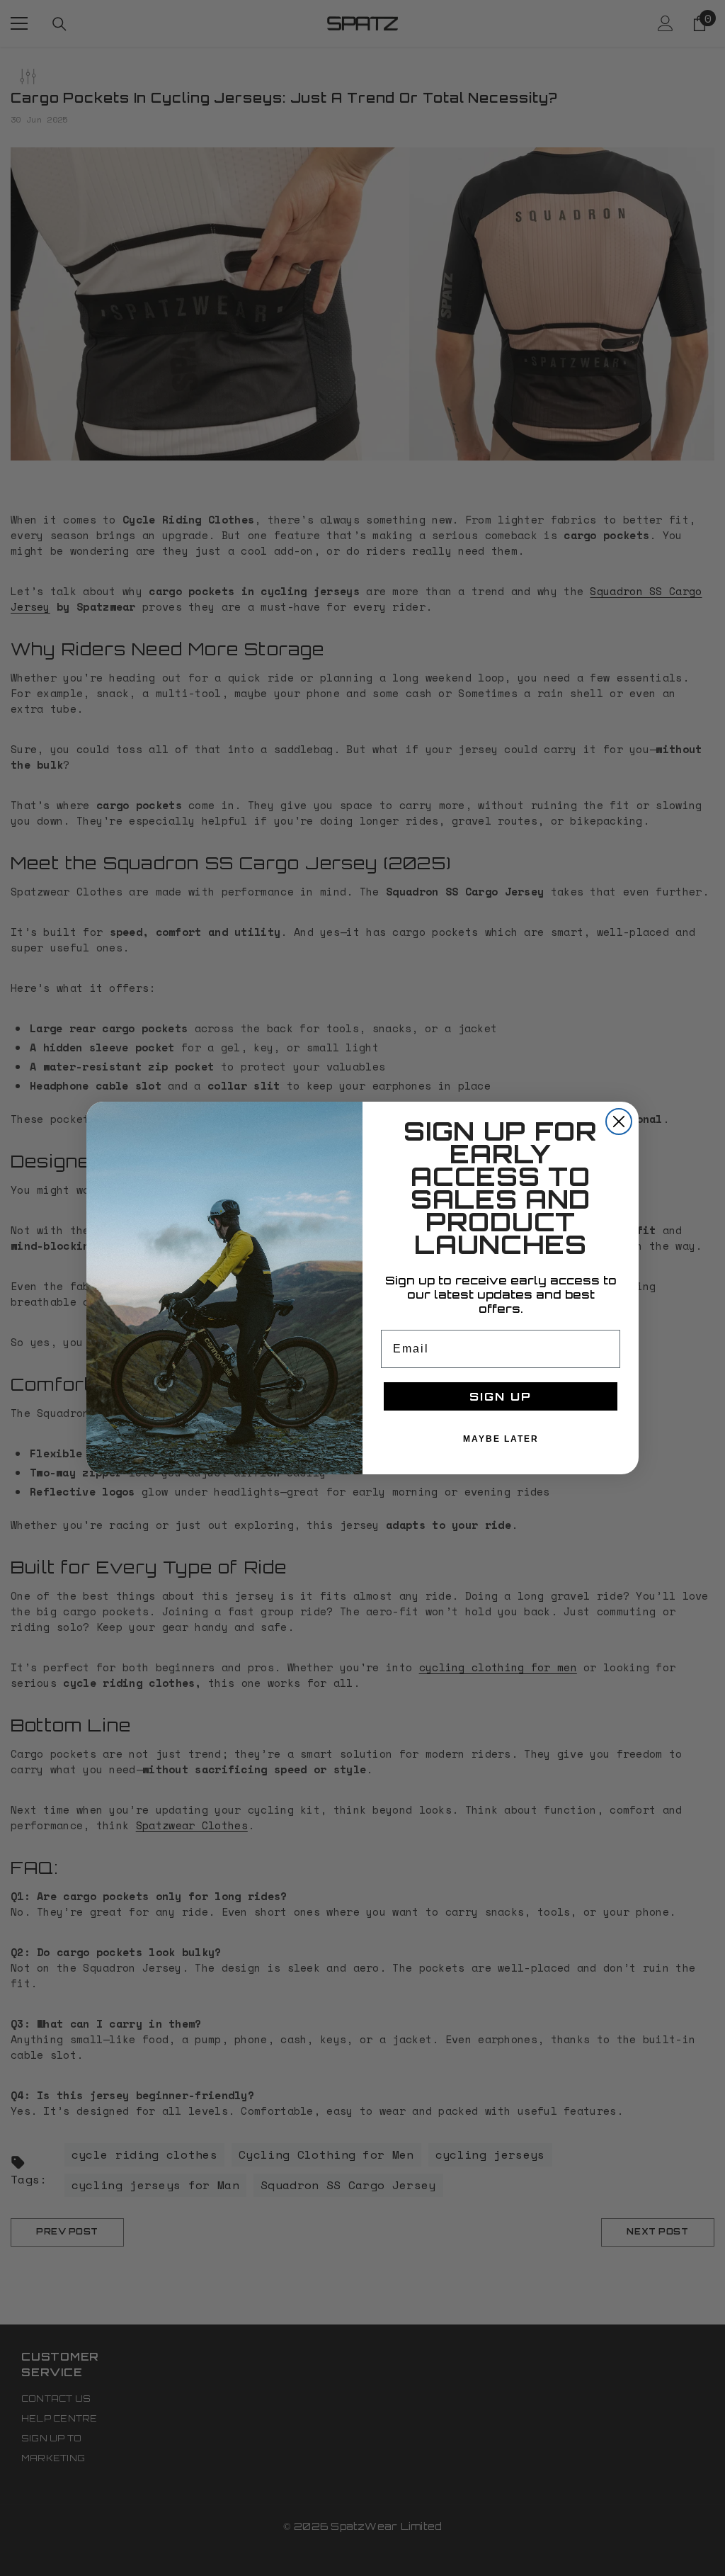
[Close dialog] (619, 1122)
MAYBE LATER (501, 1439)
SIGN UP (501, 1396)
